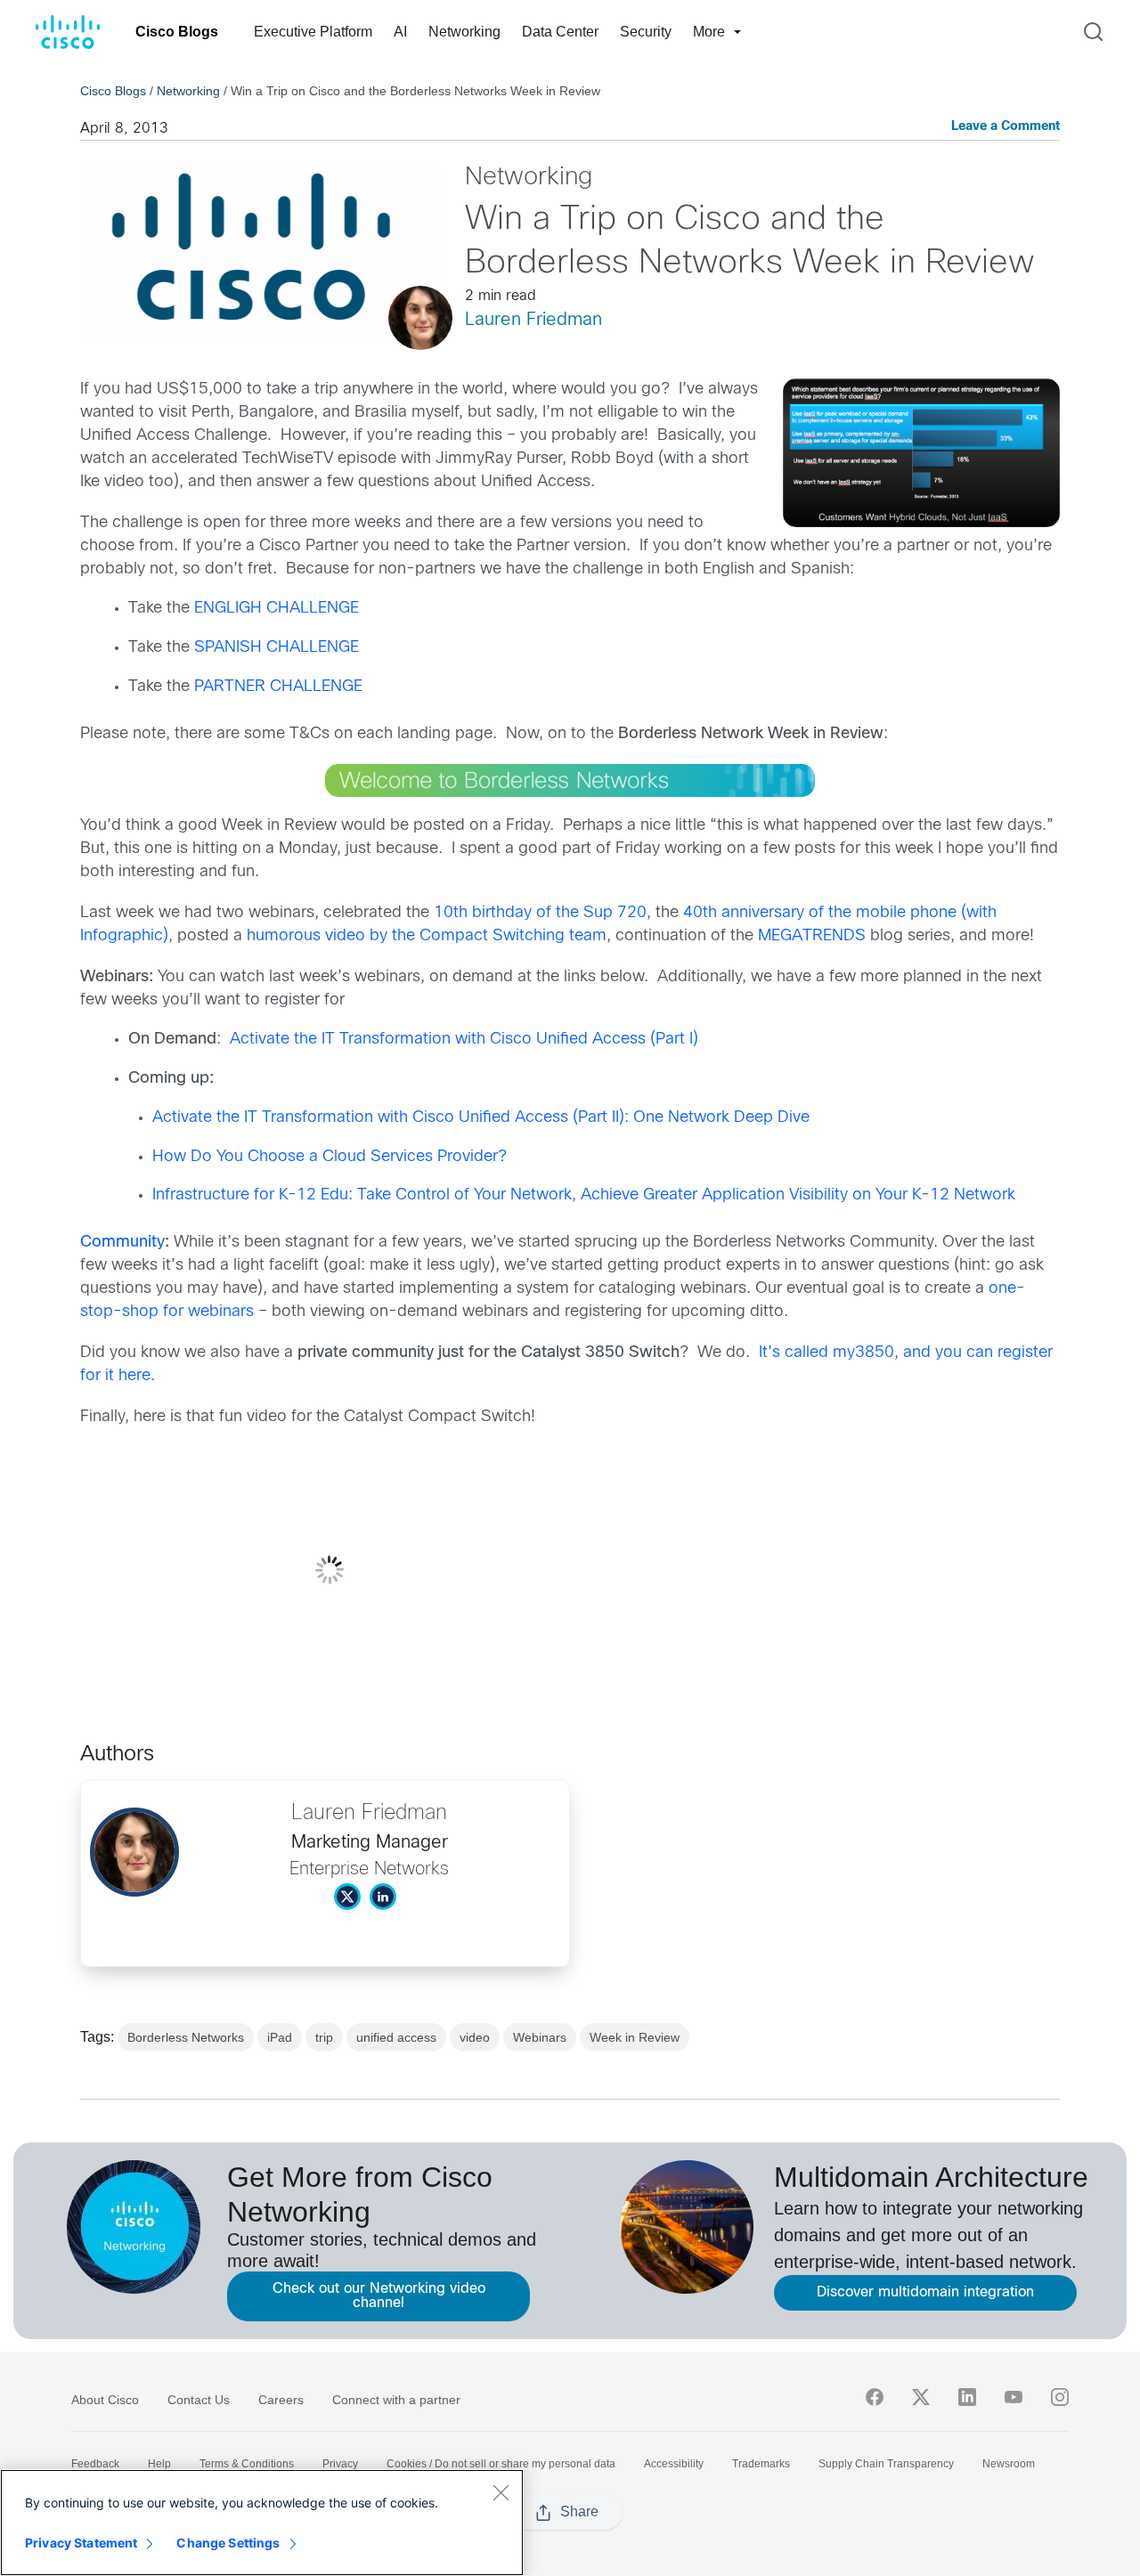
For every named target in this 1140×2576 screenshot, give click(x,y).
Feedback (95, 2464)
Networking (464, 32)
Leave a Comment (1006, 127)
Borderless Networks (186, 2037)
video (475, 2037)
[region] (262, 2523)
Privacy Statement (81, 2543)
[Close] (501, 2492)
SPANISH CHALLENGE (277, 648)
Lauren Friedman (533, 320)
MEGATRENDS (814, 936)
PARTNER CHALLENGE (278, 687)
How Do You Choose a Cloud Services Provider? (330, 1157)
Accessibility (674, 2464)
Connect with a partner (396, 2400)
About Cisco (105, 2400)
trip (324, 2037)
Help (159, 2464)
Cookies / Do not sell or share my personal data (501, 2464)
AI (400, 32)
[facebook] (875, 2397)
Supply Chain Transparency (886, 2464)
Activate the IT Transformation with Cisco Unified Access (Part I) (464, 1040)
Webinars (540, 2037)
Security (646, 32)
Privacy (340, 2464)
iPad (280, 2037)
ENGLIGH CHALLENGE (277, 609)
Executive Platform (313, 32)
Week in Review (635, 2037)
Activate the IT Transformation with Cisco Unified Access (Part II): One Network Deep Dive (481, 1118)
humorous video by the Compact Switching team (427, 936)
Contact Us (199, 2400)
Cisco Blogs (177, 32)
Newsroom (1009, 2464)
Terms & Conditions (247, 2464)
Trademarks (761, 2464)
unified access (396, 2037)
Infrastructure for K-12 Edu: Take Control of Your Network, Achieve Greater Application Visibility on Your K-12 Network (584, 1195)
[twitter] (921, 2397)
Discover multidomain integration (925, 2292)
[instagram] (1060, 2397)
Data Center (560, 32)
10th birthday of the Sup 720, (542, 913)
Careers (281, 2400)
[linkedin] (967, 2397)
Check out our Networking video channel (379, 2296)
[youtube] (1014, 2397)
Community (122, 1243)
